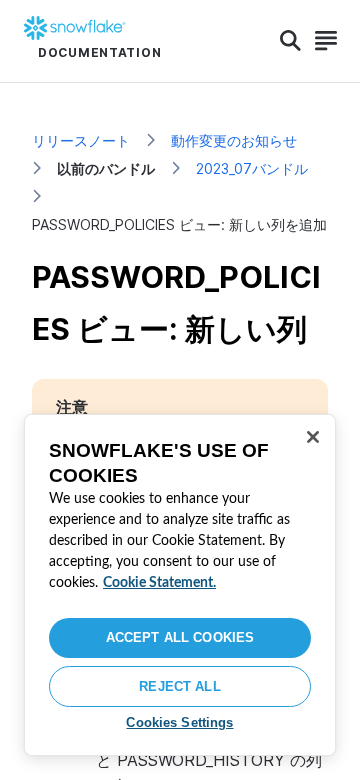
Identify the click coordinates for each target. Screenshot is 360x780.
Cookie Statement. (159, 583)
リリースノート (81, 140)
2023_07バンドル (252, 168)
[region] (180, 585)
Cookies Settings (179, 722)
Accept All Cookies (180, 637)
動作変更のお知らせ (234, 140)
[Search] (290, 41)
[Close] (313, 437)
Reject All (179, 686)
